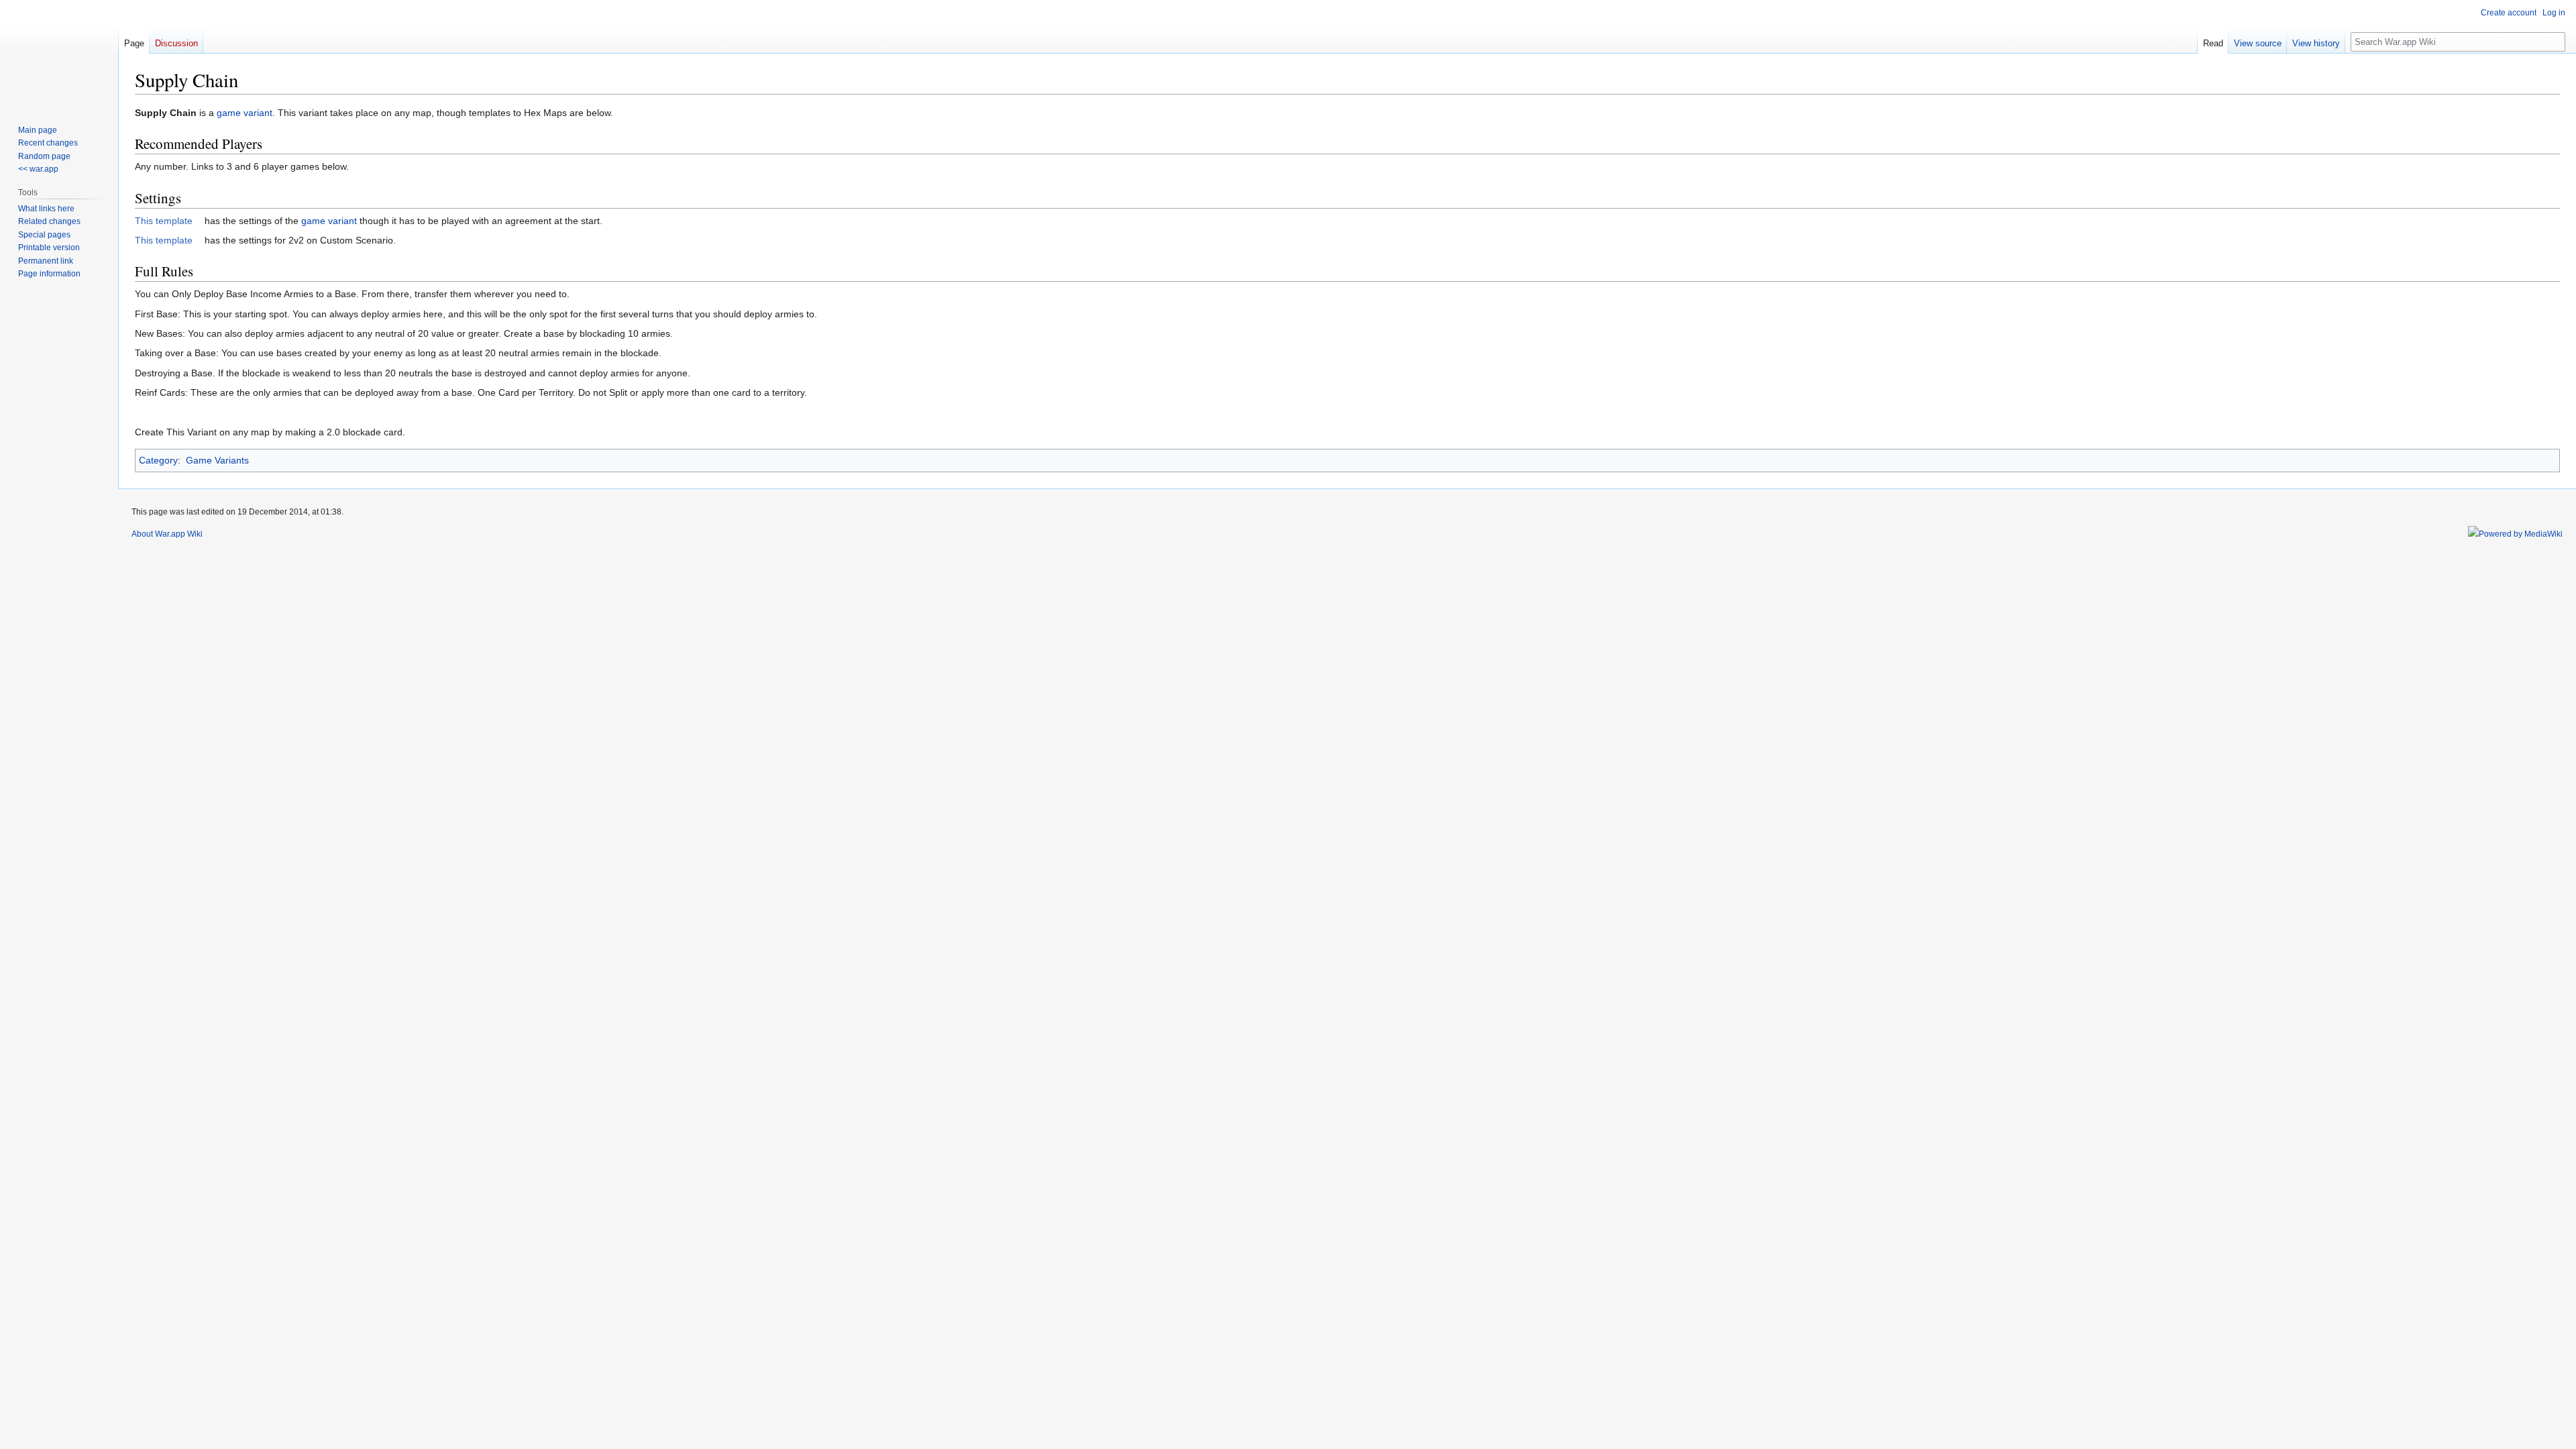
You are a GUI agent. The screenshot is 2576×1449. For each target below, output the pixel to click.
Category (158, 460)
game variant (245, 113)
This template (164, 221)
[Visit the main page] (59, 54)
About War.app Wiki (167, 534)
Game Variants (217, 460)
